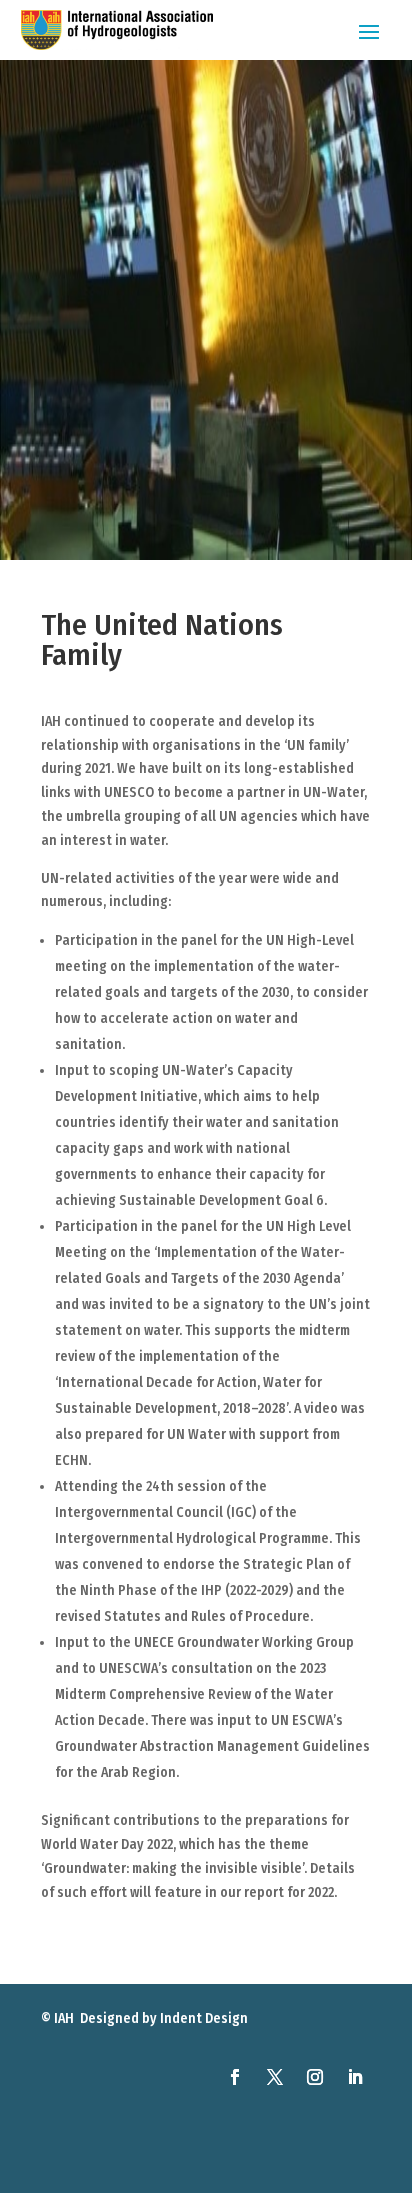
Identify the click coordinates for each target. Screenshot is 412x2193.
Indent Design (204, 2018)
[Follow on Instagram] (315, 2077)
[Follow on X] (275, 2077)
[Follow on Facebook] (235, 2077)
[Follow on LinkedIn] (355, 2077)
